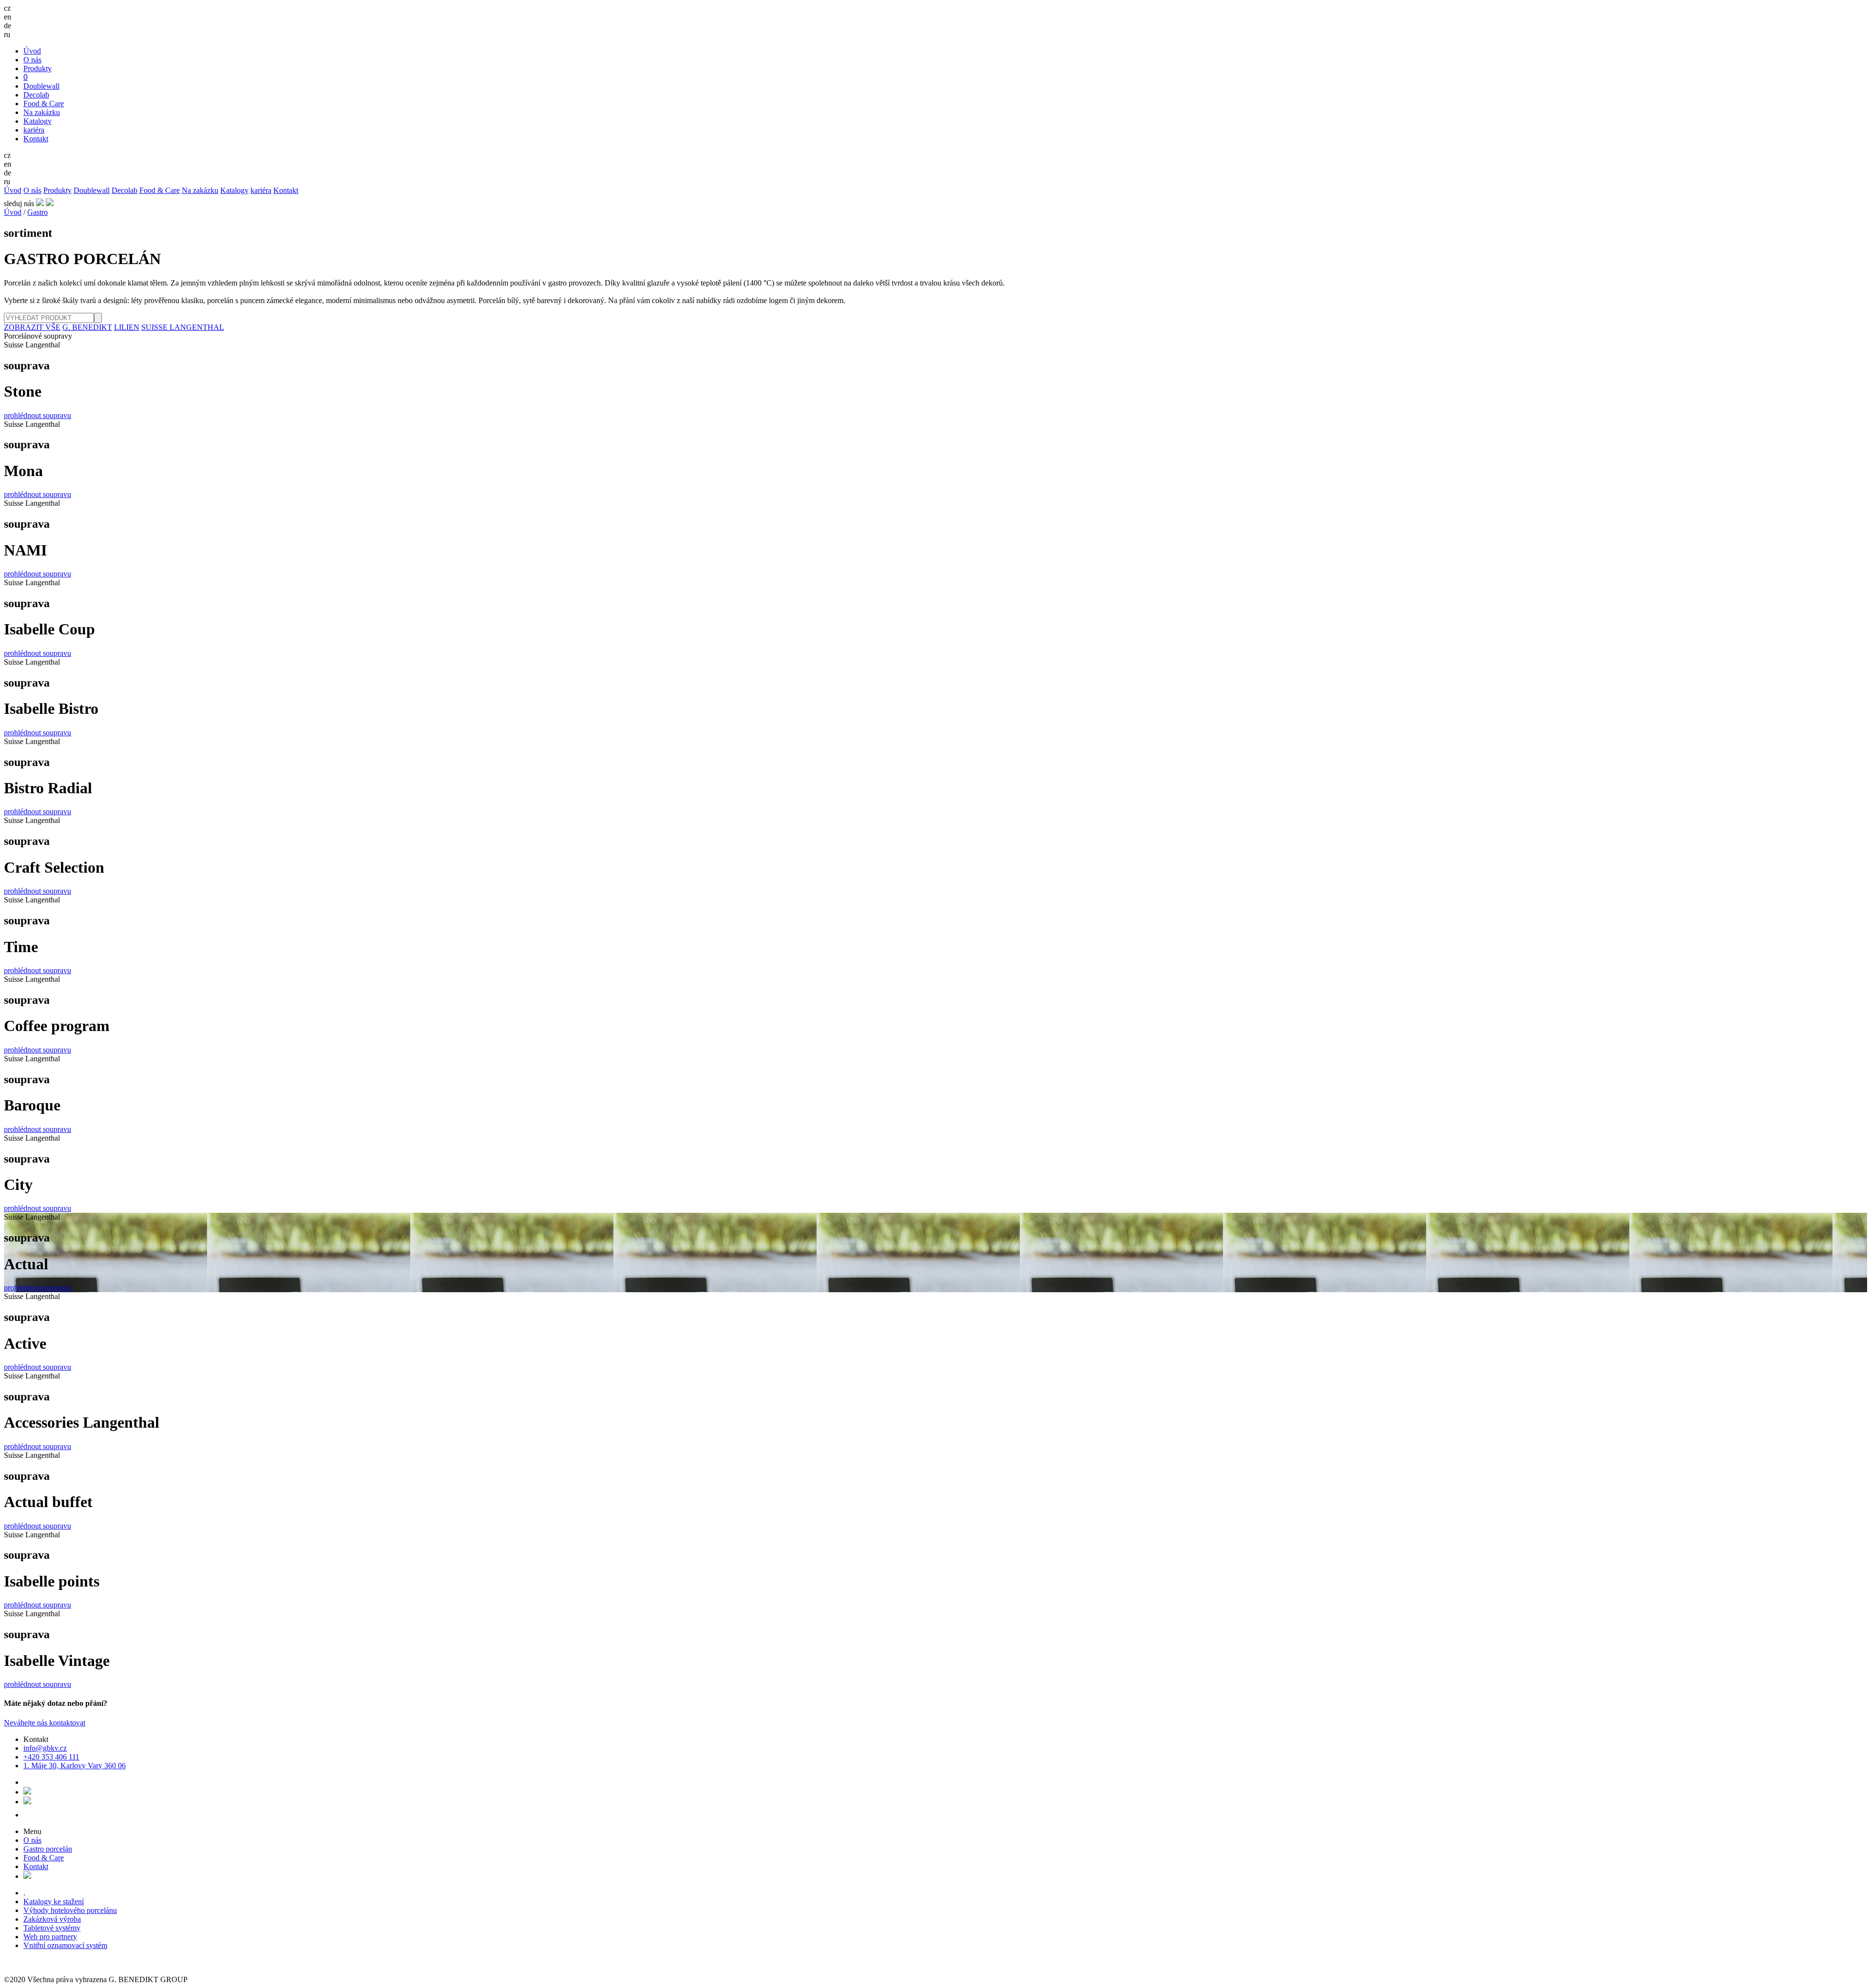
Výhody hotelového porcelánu (70, 1910)
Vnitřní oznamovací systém (65, 1945)
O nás (32, 60)
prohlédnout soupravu (38, 415)
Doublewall (41, 86)
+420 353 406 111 (51, 1757)
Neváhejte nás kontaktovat (45, 1723)
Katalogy (38, 121)
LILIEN (127, 327)
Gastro (38, 212)
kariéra (34, 130)
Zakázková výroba (52, 1919)
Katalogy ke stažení (54, 1902)
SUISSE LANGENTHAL (183, 327)
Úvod (32, 51)
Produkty (38, 68)
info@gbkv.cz (45, 1748)
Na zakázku (42, 112)
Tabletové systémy (52, 1928)
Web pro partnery (50, 1937)
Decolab (36, 95)
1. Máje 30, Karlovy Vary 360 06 (75, 1766)
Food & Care (44, 104)
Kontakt (36, 139)
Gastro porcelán (48, 1849)
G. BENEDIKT (87, 327)
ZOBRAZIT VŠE (32, 327)
